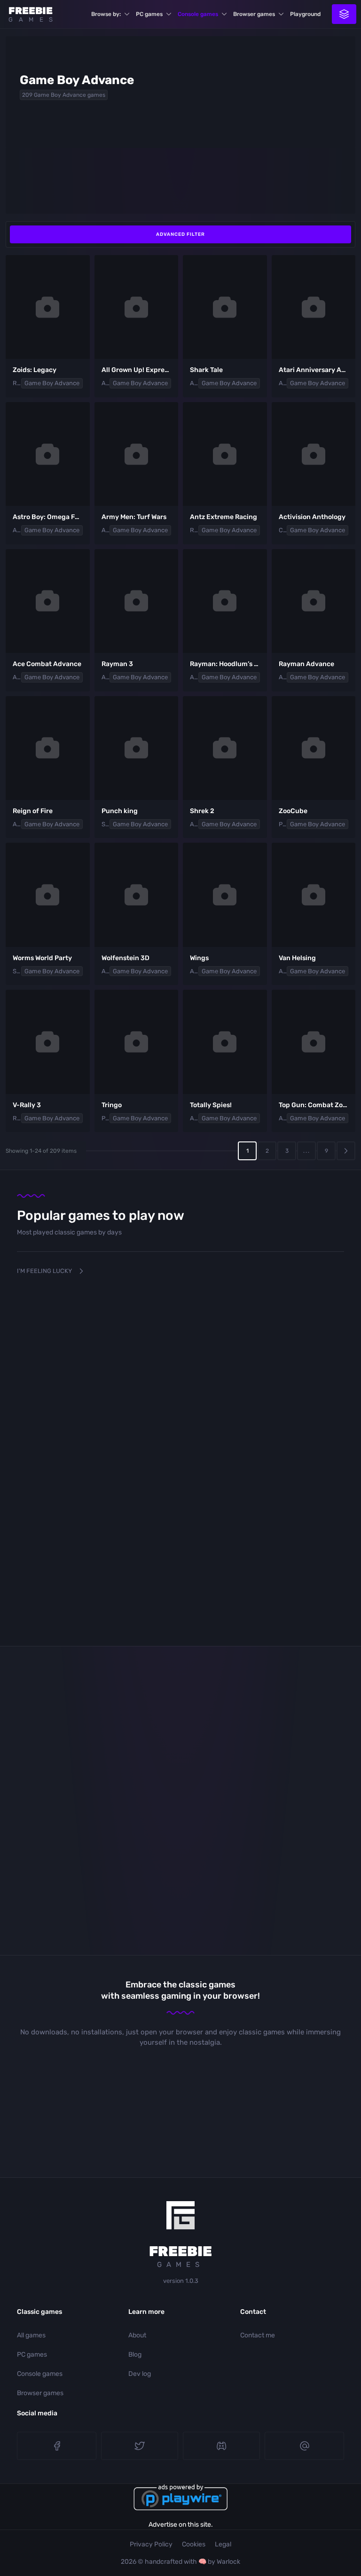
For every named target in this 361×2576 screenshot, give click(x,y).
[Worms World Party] (48, 895)
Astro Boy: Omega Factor (52, 517)
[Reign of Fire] (48, 748)
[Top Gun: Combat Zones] (314, 1042)
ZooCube (293, 811)
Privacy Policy (151, 2544)
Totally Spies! (211, 1105)
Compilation (283, 530)
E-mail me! (304, 2446)
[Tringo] (137, 1042)
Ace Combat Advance (47, 664)
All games (31, 2335)
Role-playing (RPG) (17, 383)
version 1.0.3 (181, 2281)
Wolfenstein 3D (126, 958)
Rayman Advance (306, 664)
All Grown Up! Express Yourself (150, 370)
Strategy (17, 971)
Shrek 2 (202, 811)
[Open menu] (344, 14)
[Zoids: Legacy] (48, 307)
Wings (199, 958)
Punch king (120, 811)
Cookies (194, 2544)
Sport (106, 824)
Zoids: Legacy (35, 370)
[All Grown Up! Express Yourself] (137, 307)
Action (106, 383)
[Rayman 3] (137, 601)
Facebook (57, 2446)
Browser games (254, 14)
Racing (194, 530)
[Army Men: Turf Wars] (137, 454)
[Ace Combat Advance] (48, 601)
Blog (135, 2355)
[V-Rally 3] (48, 1042)
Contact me (258, 2335)
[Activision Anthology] (314, 454)
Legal (223, 2544)
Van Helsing (297, 958)
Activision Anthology (312, 517)
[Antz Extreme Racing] (225, 454)
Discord (221, 2446)
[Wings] (225, 895)
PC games (149, 14)
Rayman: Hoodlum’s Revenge (236, 664)
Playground (305, 14)
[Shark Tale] (225, 307)
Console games (198, 14)
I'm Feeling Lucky (44, 1271)
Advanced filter (180, 234)
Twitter (140, 2446)
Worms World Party (42, 958)
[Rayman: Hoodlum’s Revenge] (225, 601)
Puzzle (283, 824)
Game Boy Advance (52, 383)
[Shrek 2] (225, 748)
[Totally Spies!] (225, 1042)
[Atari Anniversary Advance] (314, 307)
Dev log (140, 2374)
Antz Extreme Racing (224, 517)
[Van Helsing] (314, 895)
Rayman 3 (117, 664)
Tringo (112, 1105)
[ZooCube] (314, 748)
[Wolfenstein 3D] (137, 895)
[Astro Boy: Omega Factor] (48, 454)
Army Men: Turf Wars (134, 517)
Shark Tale (206, 370)
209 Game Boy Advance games (64, 95)
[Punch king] (137, 748)
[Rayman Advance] (314, 601)
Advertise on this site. (181, 2525)
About (137, 2335)
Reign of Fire (33, 811)
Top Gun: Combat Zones (316, 1105)
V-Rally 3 (27, 1105)
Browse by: (106, 14)
